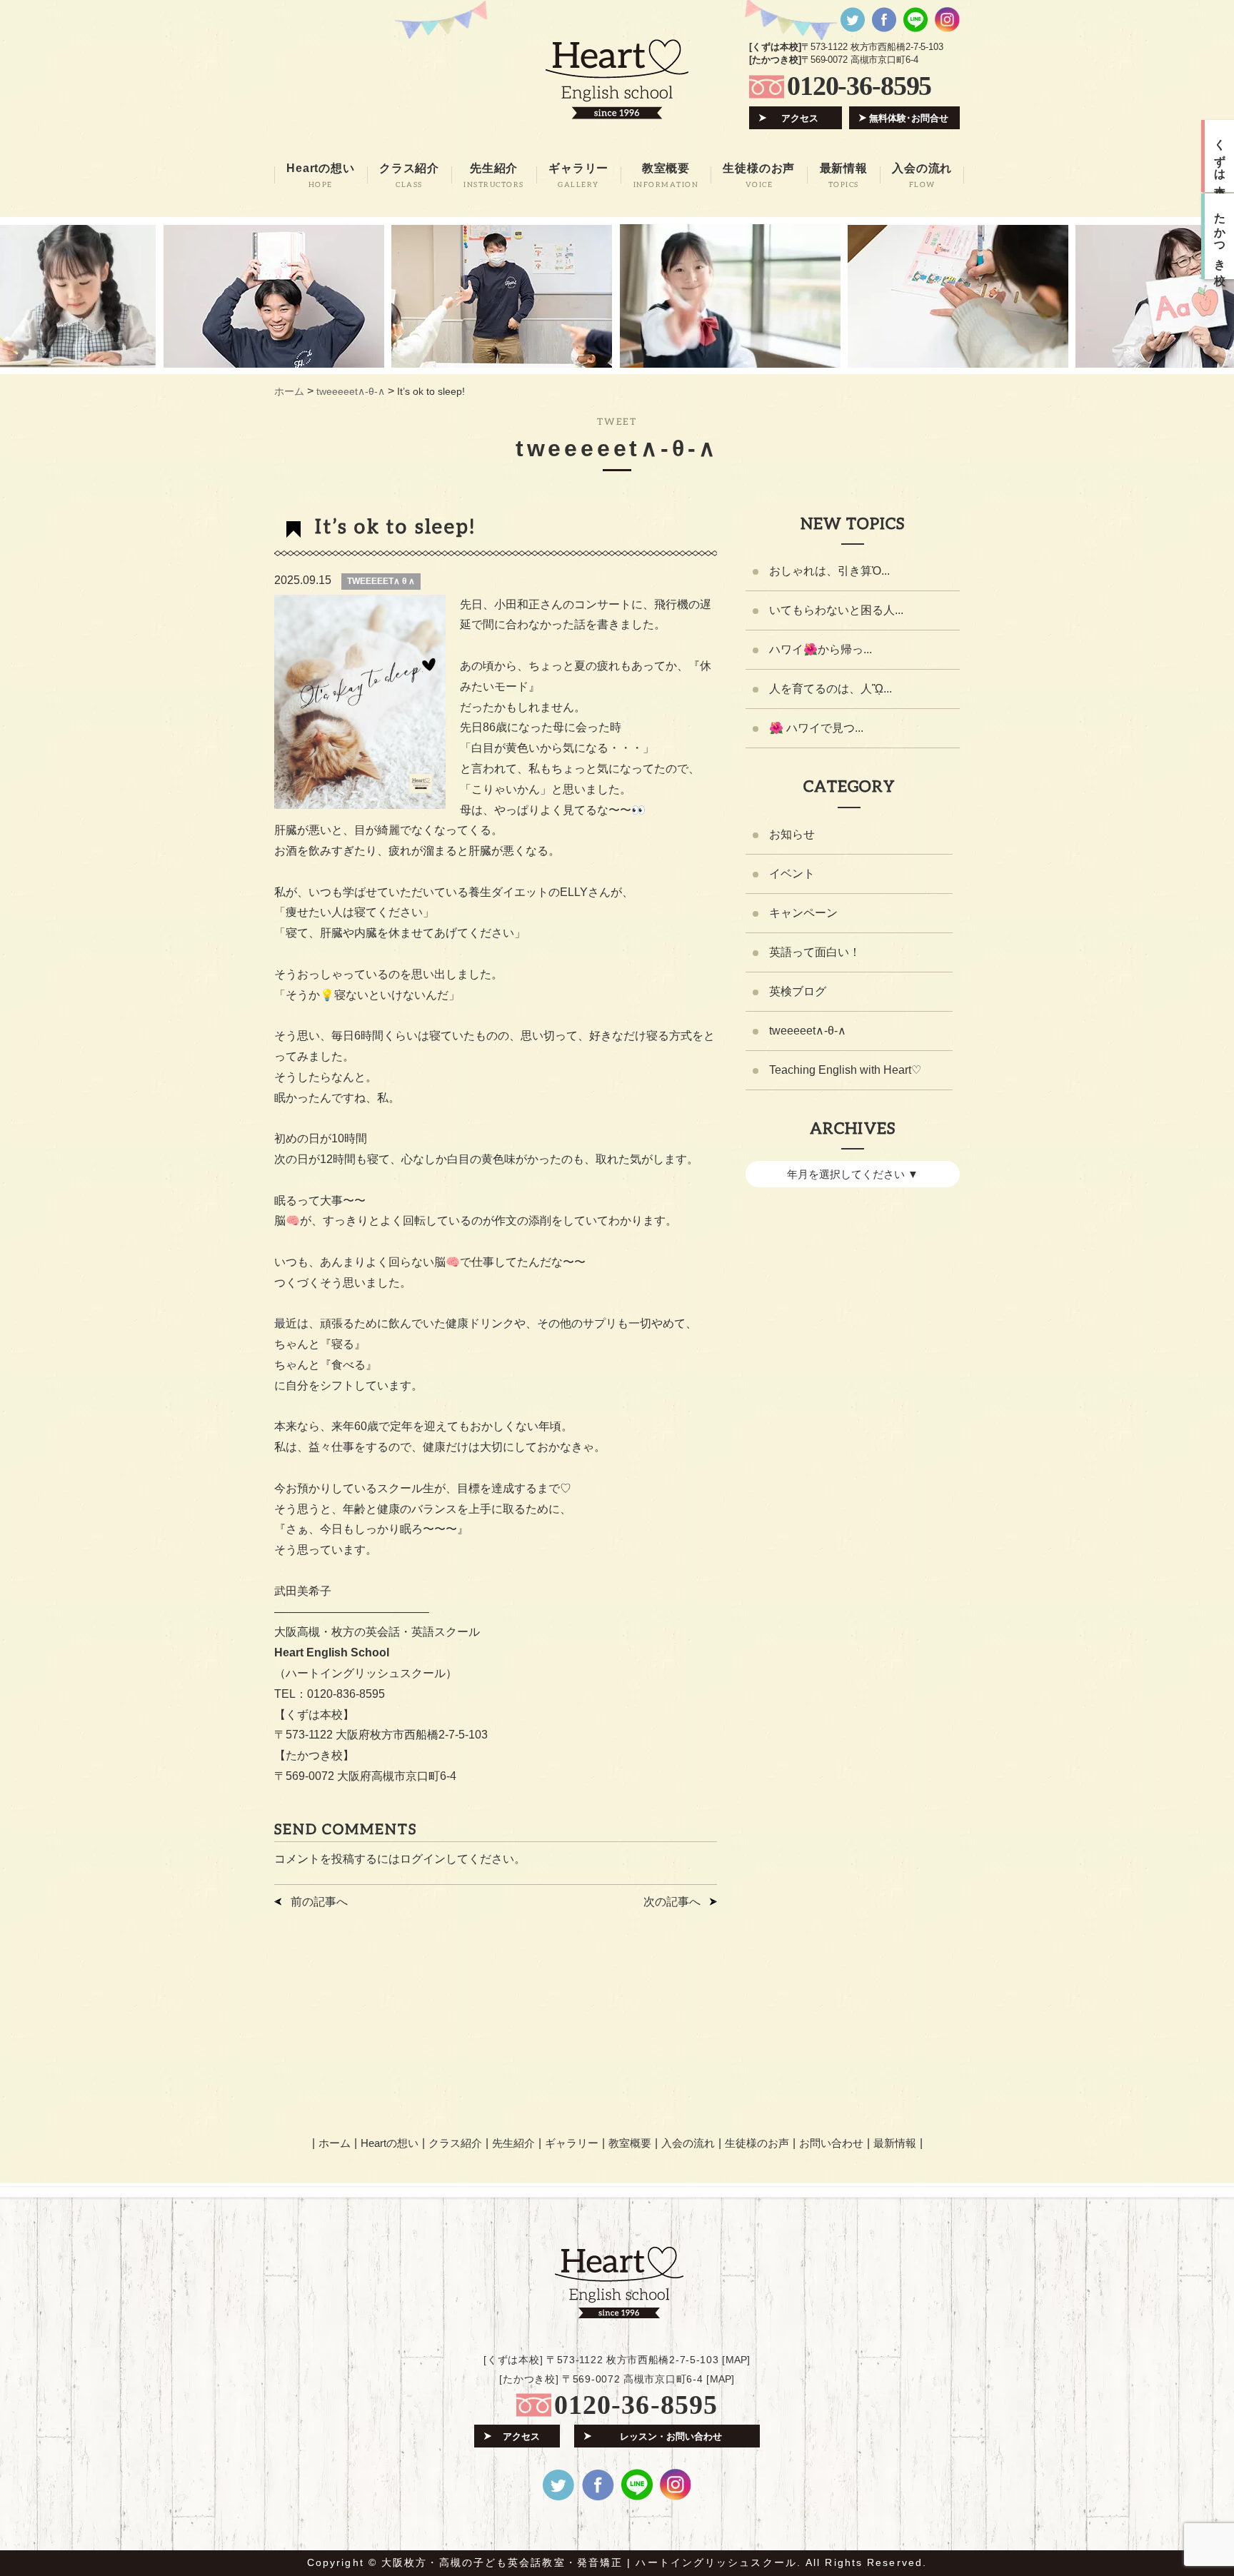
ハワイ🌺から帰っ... (821, 649)
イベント (792, 874)
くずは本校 (1220, 156)
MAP (736, 2360)
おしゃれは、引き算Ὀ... (829, 571)
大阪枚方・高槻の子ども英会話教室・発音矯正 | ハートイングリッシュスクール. (591, 2562)
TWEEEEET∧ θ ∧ (381, 581)
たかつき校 (1220, 236)
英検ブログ (798, 991)
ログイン (423, 1859)
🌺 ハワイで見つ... (816, 728)
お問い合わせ (831, 2143)
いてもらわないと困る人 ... (836, 610)
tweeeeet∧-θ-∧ (808, 1031)
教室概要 (630, 2143)
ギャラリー (572, 2143)
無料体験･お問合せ (909, 118)
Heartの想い (390, 2143)
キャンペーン (803, 913)
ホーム (335, 2143)
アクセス (800, 118)
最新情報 (895, 2143)
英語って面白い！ (815, 952)
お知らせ (792, 834)
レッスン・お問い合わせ (671, 2436)
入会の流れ (688, 2143)
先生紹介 (513, 2143)
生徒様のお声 (757, 2143)
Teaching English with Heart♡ (845, 1070)
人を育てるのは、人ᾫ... (831, 689)
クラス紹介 (455, 2143)
